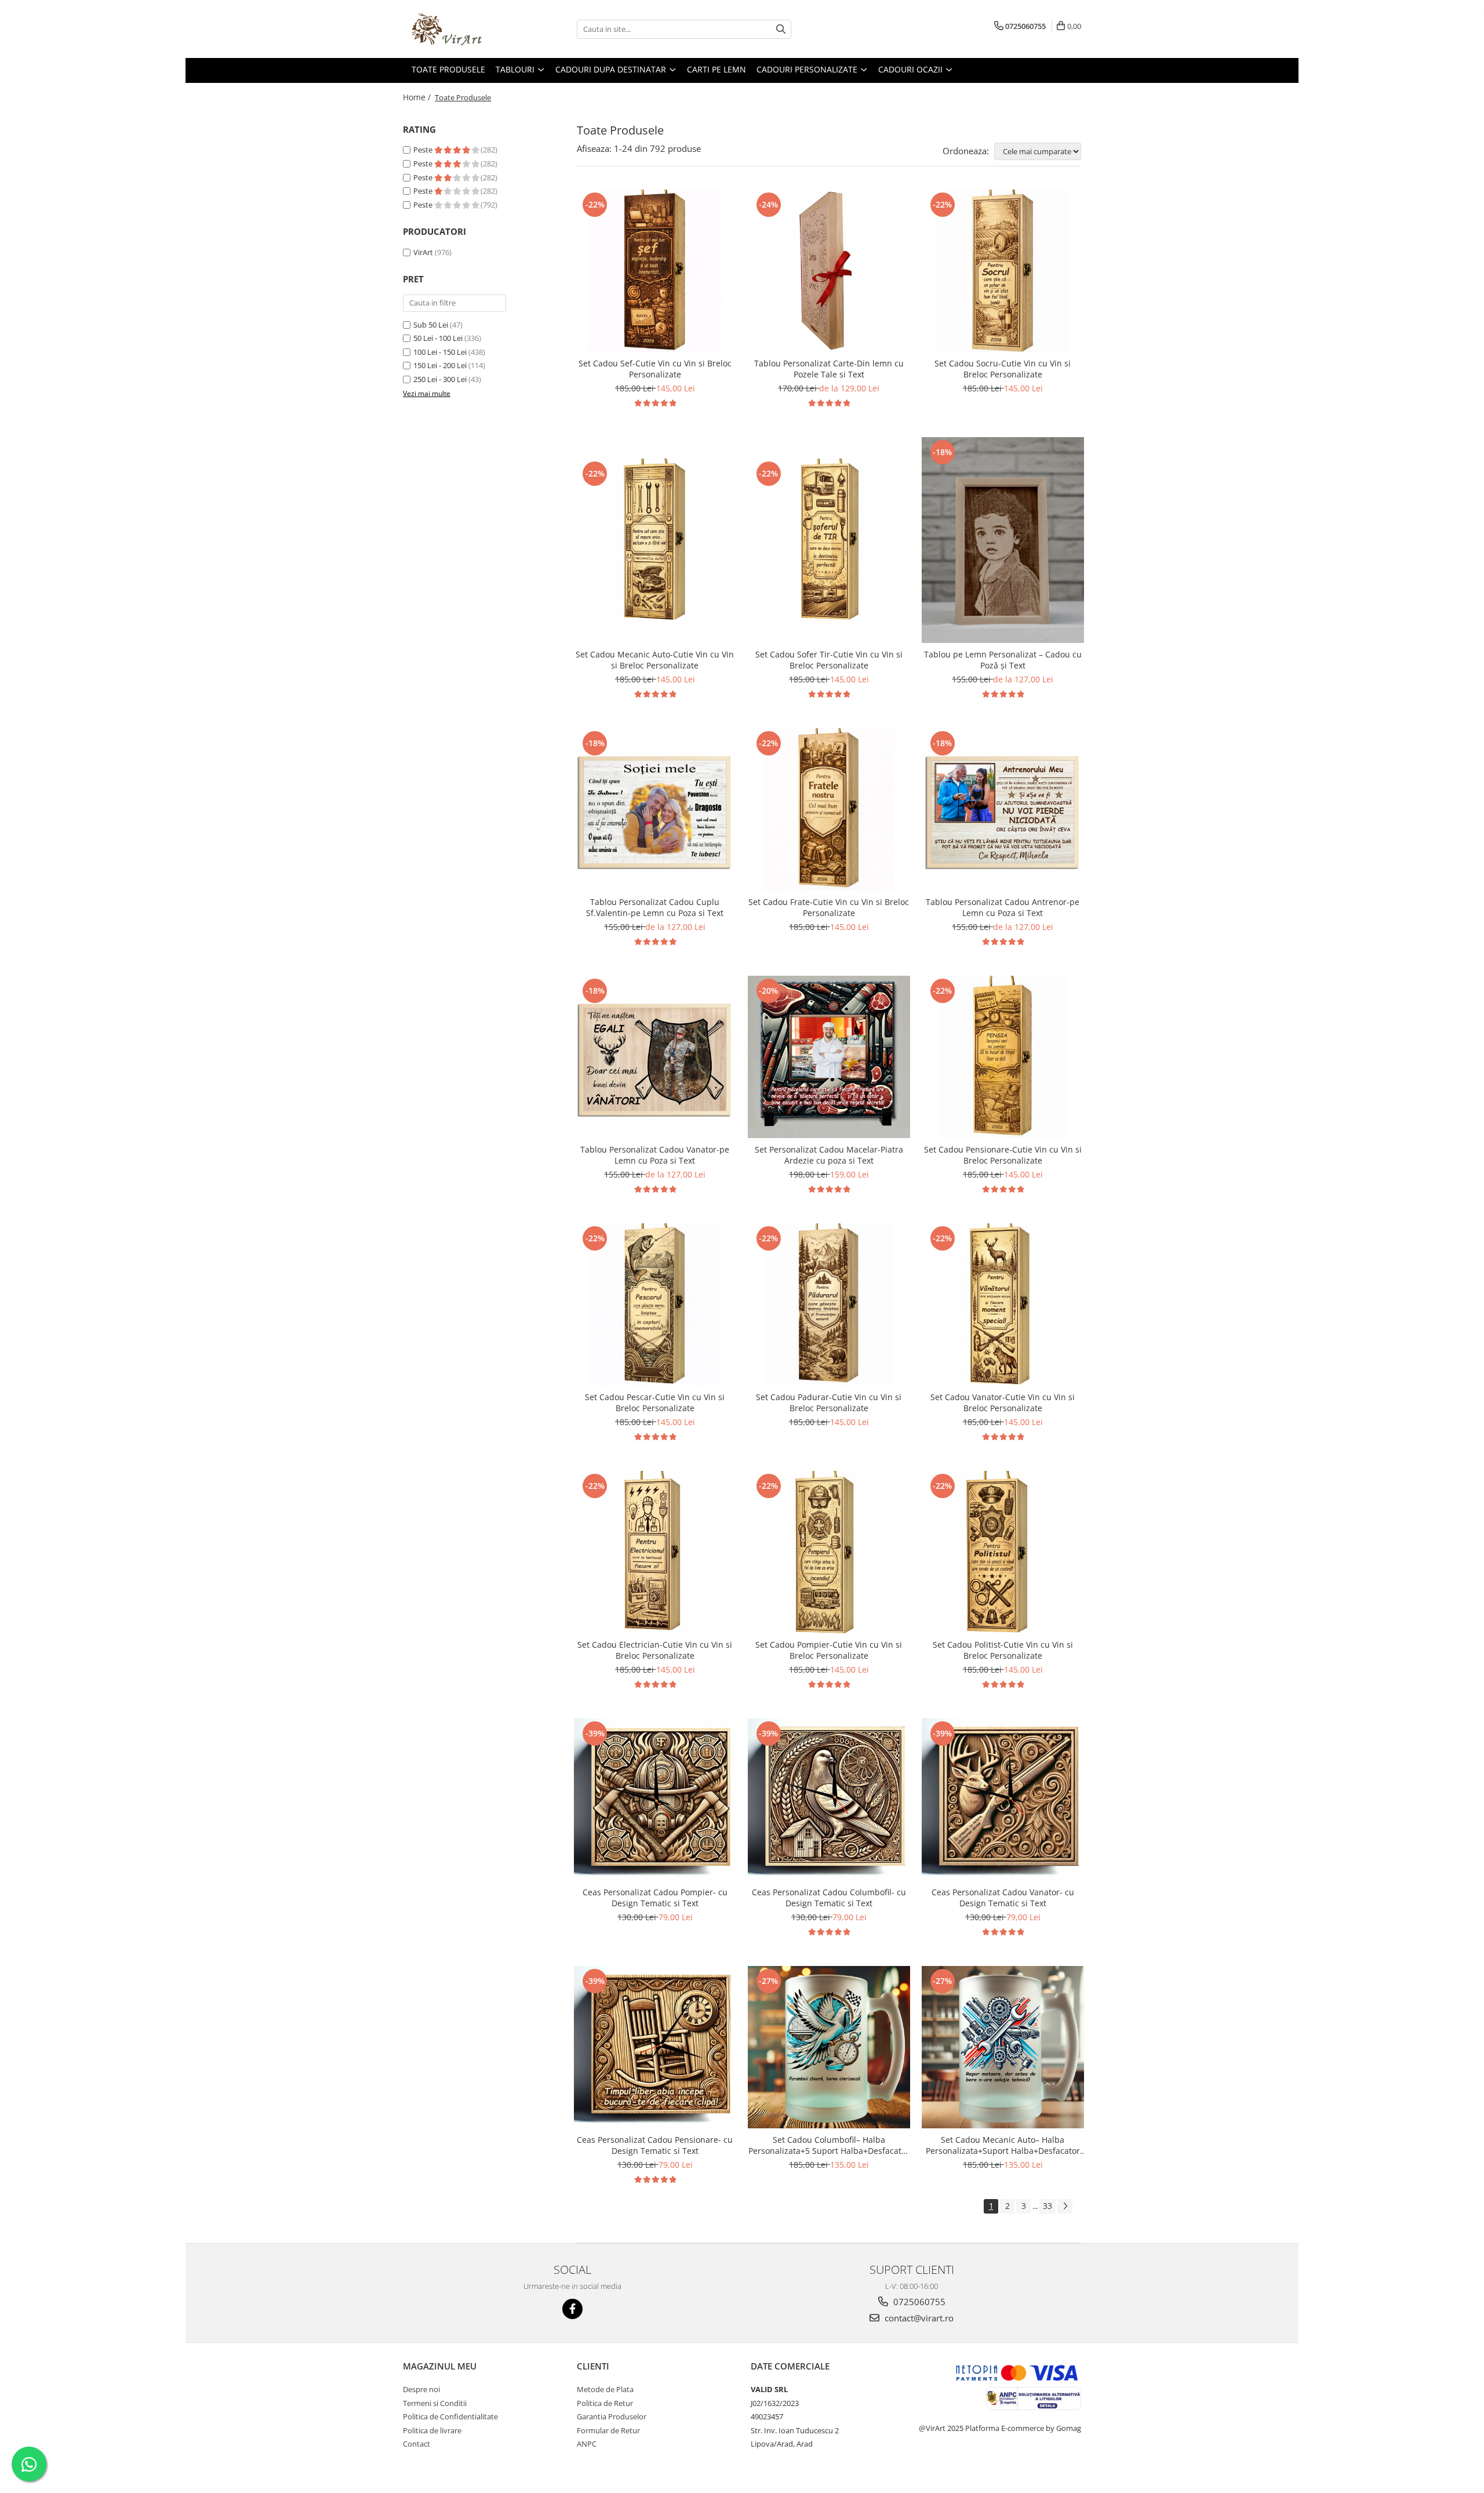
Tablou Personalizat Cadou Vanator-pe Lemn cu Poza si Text (655, 1155)
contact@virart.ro (918, 2318)
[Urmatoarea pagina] (1065, 2206)
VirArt (423, 252)
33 (1047, 2206)
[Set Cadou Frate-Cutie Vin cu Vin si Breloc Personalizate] (829, 809)
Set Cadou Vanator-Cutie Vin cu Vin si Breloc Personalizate (1003, 1402)
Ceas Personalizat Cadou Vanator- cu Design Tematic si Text (1003, 1898)
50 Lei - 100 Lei (438, 338)
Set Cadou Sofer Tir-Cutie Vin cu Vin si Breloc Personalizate (829, 660)
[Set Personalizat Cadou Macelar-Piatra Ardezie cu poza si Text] (829, 1057)
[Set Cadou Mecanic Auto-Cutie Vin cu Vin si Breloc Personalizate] (655, 540)
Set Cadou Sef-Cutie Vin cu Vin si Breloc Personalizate (655, 369)
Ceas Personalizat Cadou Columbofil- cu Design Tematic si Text (829, 1898)
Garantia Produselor (612, 2416)
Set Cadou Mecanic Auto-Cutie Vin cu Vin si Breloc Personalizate (655, 660)
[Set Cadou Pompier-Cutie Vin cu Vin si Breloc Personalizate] (829, 1552)
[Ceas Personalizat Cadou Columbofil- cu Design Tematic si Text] (829, 1800)
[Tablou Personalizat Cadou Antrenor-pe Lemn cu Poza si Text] (1003, 809)
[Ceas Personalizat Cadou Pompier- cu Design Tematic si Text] (655, 1800)
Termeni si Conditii (435, 2403)
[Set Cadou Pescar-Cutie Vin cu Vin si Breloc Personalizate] (655, 1304)
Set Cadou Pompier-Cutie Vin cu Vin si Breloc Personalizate (829, 1650)
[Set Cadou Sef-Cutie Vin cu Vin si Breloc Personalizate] (655, 271)
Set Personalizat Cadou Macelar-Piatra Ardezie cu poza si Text (829, 1155)
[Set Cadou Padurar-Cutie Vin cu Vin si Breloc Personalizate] (829, 1304)
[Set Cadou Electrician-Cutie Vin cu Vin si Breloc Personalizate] (655, 1552)
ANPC (587, 2444)
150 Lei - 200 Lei (440, 365)
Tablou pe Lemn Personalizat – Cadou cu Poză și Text (1003, 660)
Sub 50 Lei (431, 325)
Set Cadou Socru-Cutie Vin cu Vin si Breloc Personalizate (1003, 369)
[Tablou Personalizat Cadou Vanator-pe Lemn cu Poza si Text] (655, 1057)
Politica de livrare (432, 2430)
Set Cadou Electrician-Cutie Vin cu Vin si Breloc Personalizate (655, 1650)
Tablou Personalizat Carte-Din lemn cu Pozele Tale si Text (829, 369)
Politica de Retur (605, 2403)
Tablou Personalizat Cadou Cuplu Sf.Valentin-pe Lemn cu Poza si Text (655, 907)
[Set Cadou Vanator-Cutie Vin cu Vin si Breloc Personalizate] (1003, 1304)
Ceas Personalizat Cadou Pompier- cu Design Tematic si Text (655, 1898)
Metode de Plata (605, 2389)
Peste (424, 150)
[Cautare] (781, 29)
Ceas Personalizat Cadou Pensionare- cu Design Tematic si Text (655, 2145)
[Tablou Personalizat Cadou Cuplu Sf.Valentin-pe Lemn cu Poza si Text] (655, 809)
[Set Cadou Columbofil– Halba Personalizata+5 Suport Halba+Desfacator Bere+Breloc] (829, 2047)
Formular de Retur (608, 2430)
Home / (418, 97)
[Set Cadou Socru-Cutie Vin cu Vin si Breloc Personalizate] (1003, 271)
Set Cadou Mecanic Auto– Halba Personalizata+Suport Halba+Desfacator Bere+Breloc (1003, 2145)
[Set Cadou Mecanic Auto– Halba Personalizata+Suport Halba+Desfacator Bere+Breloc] (1003, 2047)
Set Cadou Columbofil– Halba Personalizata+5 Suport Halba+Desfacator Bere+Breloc (829, 2145)
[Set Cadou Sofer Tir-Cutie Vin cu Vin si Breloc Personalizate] (829, 540)
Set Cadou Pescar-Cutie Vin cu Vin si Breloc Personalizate (655, 1402)
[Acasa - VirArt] (461, 29)
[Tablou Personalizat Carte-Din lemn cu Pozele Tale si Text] (829, 271)
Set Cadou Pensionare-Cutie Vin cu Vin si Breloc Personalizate (1003, 1155)
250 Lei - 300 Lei (440, 379)
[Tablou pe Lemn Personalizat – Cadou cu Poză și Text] (1003, 540)
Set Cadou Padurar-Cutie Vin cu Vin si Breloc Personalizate (829, 1402)
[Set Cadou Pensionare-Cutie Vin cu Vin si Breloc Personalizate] (1003, 1057)
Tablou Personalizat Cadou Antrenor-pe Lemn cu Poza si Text (1003, 907)
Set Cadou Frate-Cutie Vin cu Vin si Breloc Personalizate (829, 907)
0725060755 (918, 2302)
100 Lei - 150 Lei (440, 352)
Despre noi (421, 2389)
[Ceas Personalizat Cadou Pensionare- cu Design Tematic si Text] (655, 2047)
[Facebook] (572, 2309)
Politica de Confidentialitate (450, 2416)
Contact (417, 2444)
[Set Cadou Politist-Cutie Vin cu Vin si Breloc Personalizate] (1003, 1552)
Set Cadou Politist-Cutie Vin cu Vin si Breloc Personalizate (1003, 1650)
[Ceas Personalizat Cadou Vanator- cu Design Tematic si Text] (1003, 1800)
